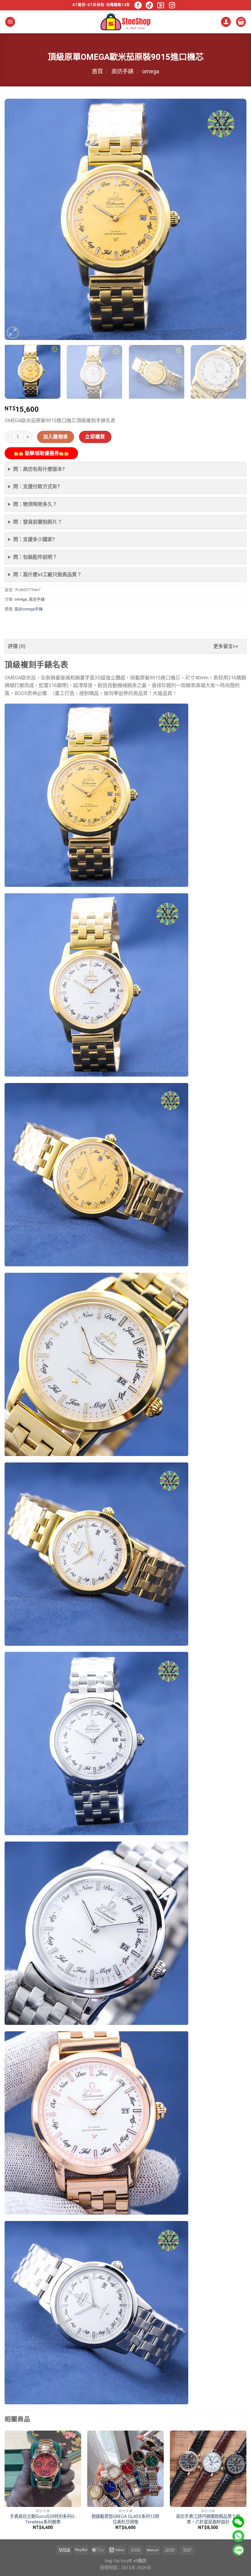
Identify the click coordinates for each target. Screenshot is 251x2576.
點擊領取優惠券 (41, 453)
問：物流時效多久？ (35, 504)
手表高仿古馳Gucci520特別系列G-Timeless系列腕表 (43, 2519)
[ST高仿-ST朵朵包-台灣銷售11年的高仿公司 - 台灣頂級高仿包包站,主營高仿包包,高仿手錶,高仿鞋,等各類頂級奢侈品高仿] (125, 22)
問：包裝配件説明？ (35, 557)
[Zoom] (13, 333)
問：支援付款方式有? (37, 487)
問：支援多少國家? (34, 539)
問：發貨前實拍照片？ (38, 522)
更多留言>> (226, 646)
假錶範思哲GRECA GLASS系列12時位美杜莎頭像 (125, 2519)
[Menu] (10, 22)
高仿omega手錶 (29, 609)
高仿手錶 (122, 71)
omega (151, 71)
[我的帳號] (226, 22)
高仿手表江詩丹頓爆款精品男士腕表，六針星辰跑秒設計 (208, 2519)
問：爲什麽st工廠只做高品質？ (47, 574)
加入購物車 (56, 437)
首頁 (97, 71)
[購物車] (241, 22)
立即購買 (95, 437)
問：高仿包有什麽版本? (39, 469)
